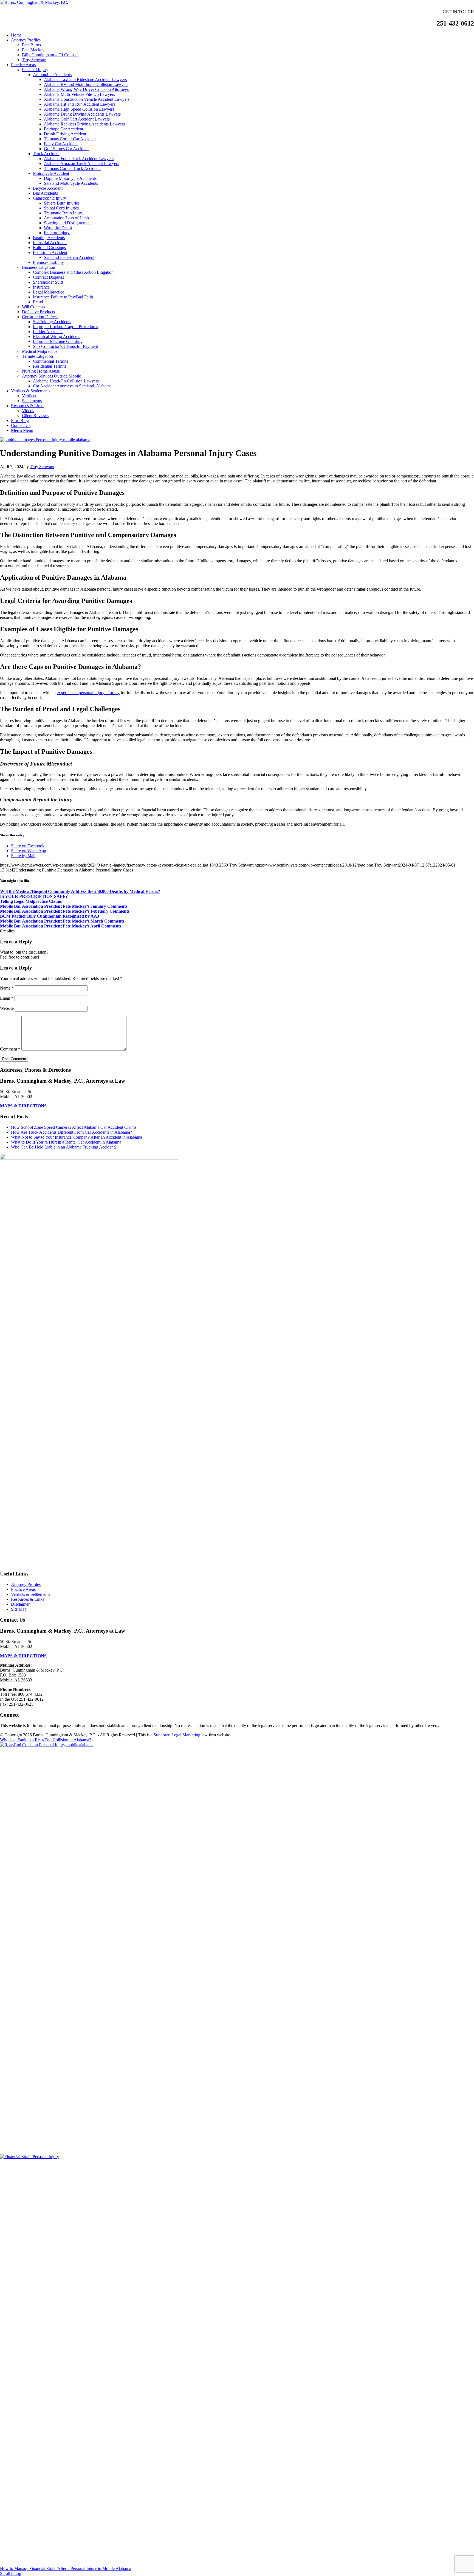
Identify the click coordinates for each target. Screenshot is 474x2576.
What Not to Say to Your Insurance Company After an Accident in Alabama (77, 1137)
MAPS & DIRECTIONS (23, 1106)
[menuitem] (242, 35)
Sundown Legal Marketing (177, 1735)
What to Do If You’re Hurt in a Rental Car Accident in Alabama (66, 1142)
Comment (10, 1049)
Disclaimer (20, 1604)
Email (7, 998)
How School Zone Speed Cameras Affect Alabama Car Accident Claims (74, 1127)
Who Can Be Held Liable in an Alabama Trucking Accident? (64, 1147)
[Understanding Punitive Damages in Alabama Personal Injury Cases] (45, 440)
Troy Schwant (42, 467)
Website (7, 1008)
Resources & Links (28, 1599)
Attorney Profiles (26, 1584)
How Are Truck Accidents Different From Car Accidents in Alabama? (71, 1132)
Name (7, 988)
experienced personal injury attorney (88, 693)
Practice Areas (23, 1589)
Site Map (19, 1609)
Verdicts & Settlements (31, 1594)
